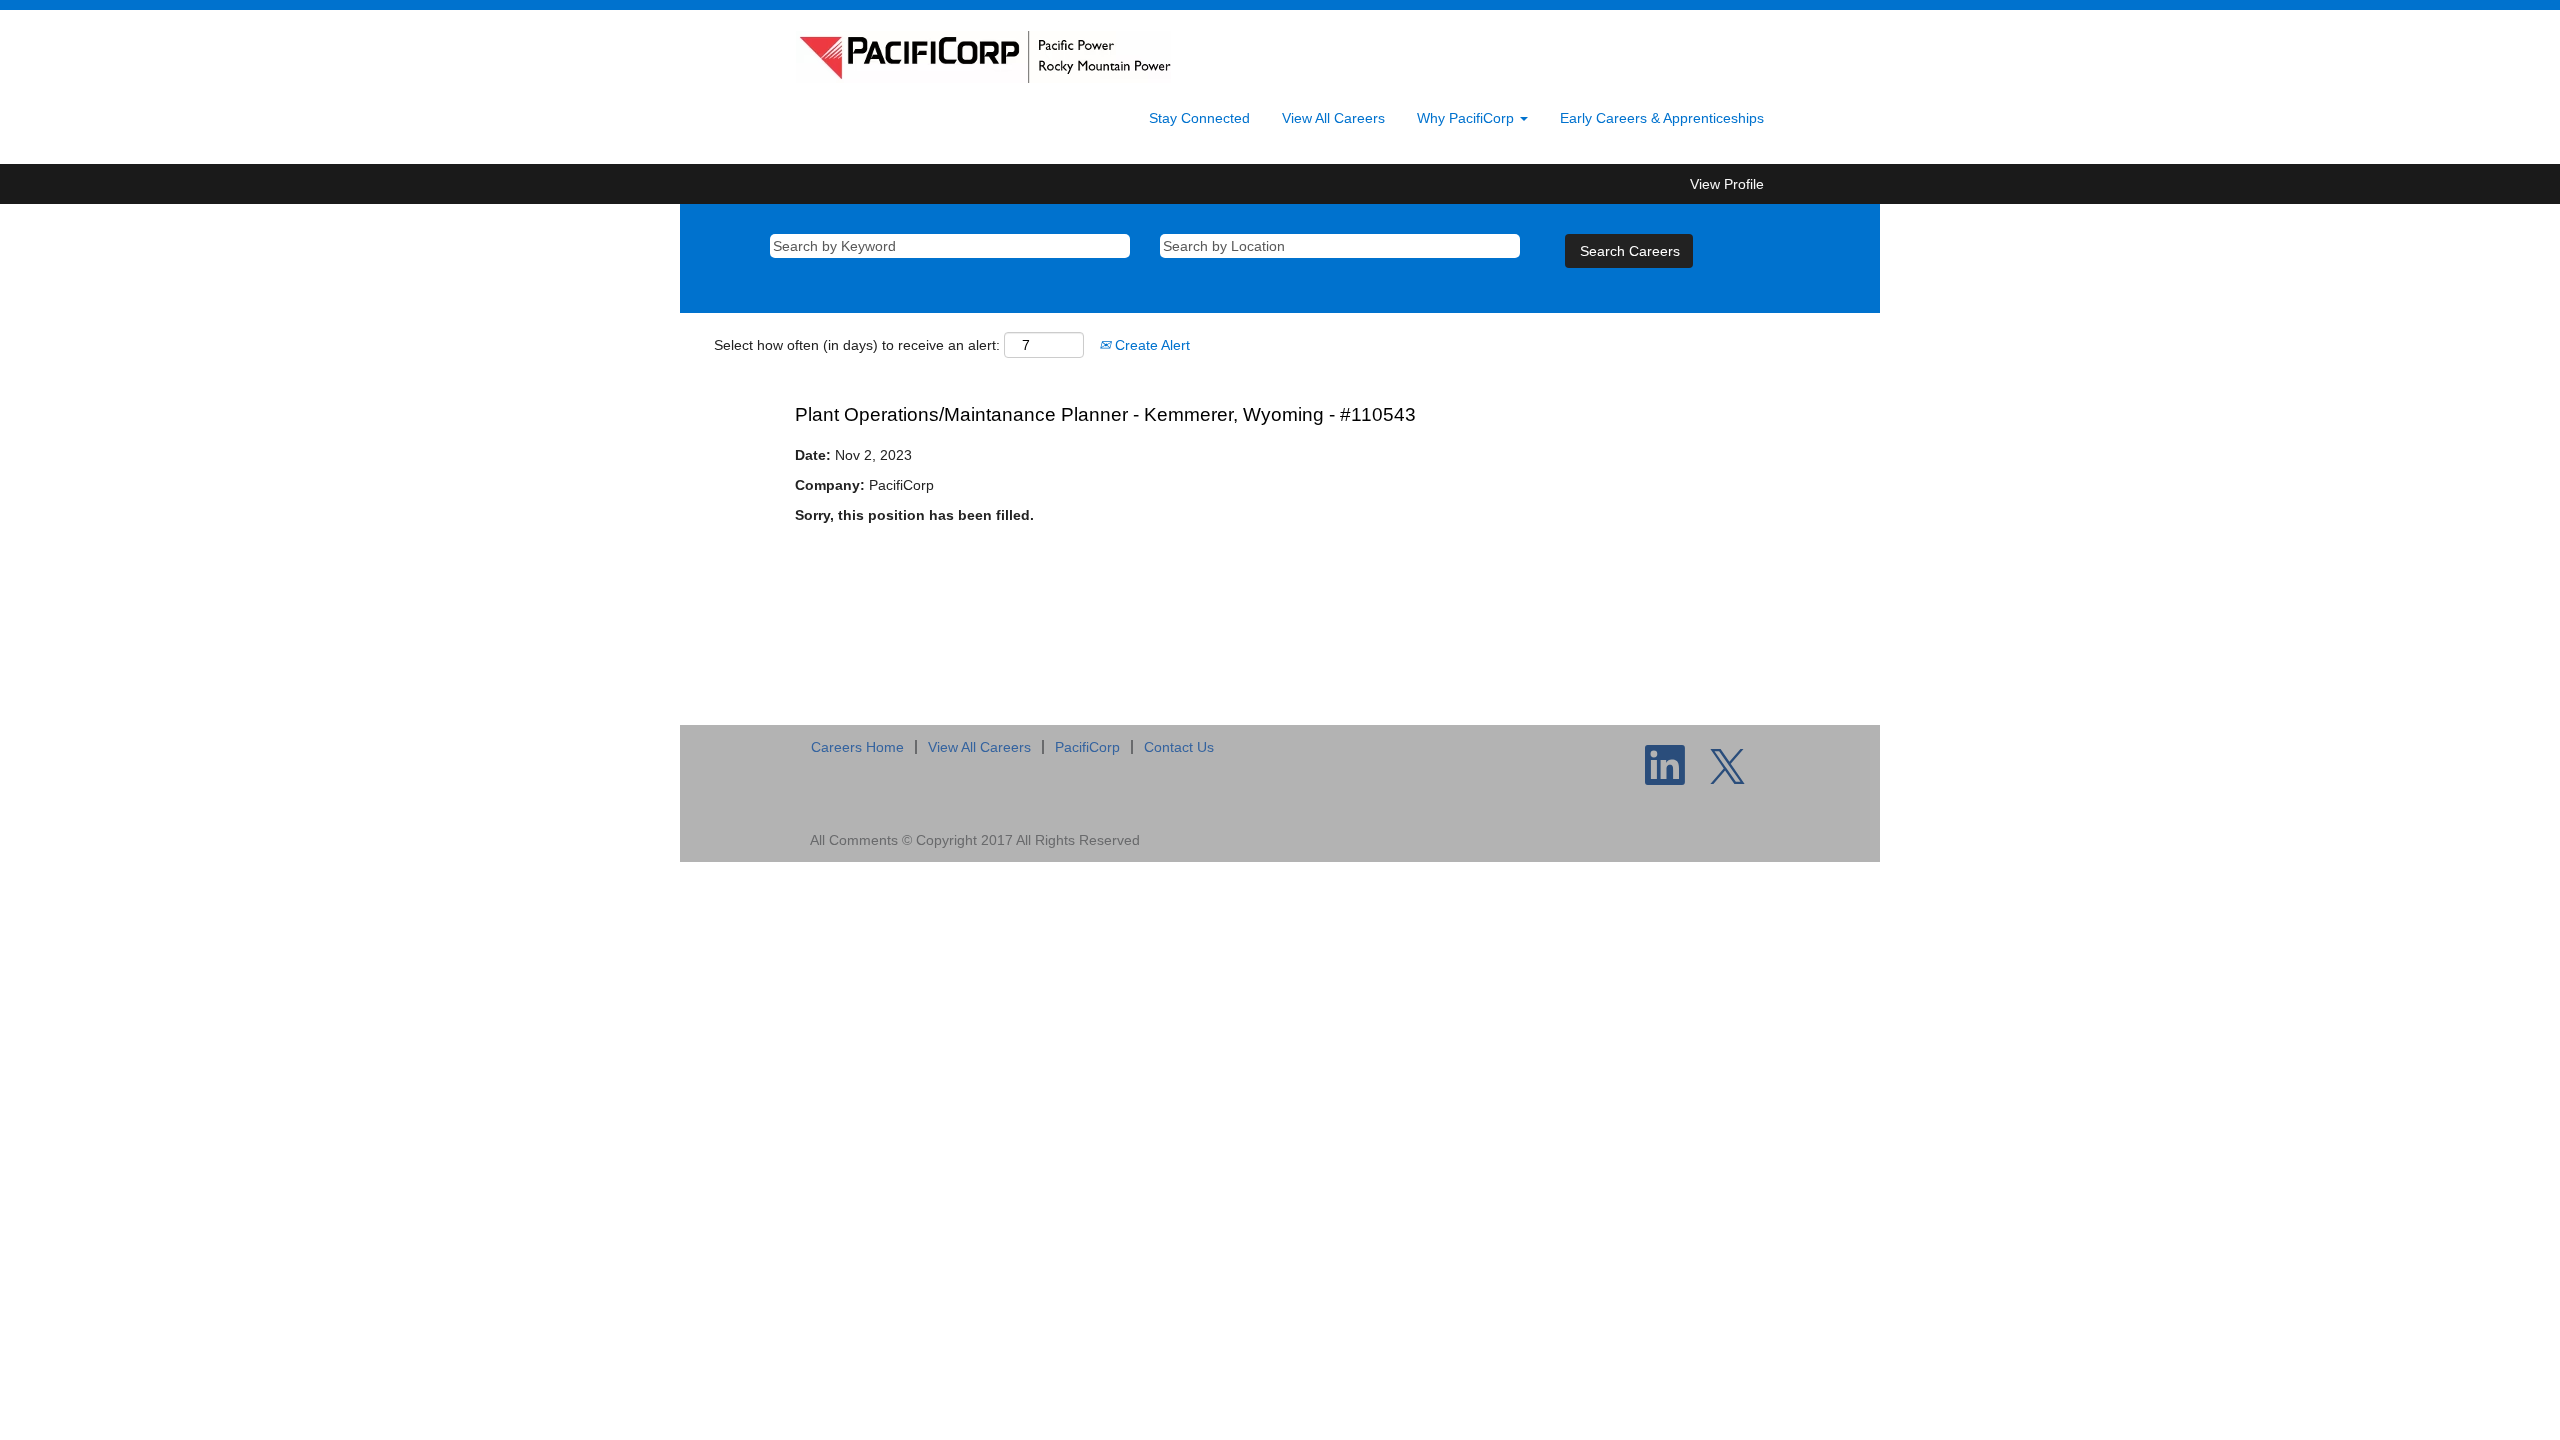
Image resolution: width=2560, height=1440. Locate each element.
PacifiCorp (1087, 747)
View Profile (1727, 184)
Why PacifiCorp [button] (1467, 118)
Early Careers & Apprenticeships (1662, 118)
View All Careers (1333, 118)
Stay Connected (1199, 118)
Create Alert (1150, 345)
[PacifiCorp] (983, 57)
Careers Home (857, 747)
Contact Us (1179, 747)
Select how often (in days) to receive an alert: (857, 345)
